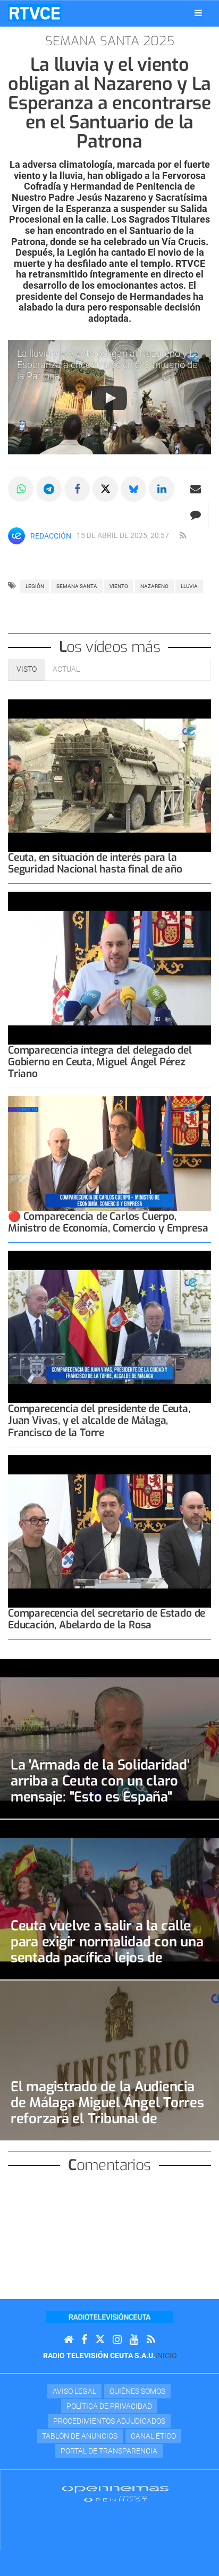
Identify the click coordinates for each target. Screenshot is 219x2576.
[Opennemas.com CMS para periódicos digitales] (115, 2493)
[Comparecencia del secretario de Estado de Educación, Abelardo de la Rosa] (109, 1532)
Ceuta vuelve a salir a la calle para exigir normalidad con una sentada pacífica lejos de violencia (107, 1950)
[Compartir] (21, 489)
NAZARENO (154, 586)
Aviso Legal (74, 2391)
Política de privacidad (109, 2406)
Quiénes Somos (137, 2391)
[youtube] (134, 2340)
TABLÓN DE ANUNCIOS (80, 2436)
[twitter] (100, 2340)
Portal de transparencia (109, 2451)
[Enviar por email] (196, 489)
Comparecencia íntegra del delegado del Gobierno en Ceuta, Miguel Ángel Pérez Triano (100, 1062)
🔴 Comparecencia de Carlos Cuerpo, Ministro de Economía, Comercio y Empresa (108, 1222)
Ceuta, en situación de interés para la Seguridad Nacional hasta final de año (95, 863)
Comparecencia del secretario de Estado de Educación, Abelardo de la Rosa (107, 1619)
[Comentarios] (195, 515)
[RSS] (151, 2340)
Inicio (166, 2355)
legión (35, 586)
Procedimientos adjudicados (109, 2421)
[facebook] (84, 2340)
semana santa (77, 586)
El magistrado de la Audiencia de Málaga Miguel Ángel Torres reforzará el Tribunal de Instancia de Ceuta (107, 2110)
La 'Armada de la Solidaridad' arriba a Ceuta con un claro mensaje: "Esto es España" (100, 1781)
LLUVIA (189, 586)
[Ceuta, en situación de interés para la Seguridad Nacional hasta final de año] (109, 776)
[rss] (183, 536)
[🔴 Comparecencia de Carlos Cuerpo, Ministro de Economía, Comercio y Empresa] (109, 1154)
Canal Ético (153, 2436)
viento (119, 586)
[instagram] (117, 2340)
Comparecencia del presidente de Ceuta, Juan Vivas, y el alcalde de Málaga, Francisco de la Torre (99, 1420)
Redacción (51, 536)
